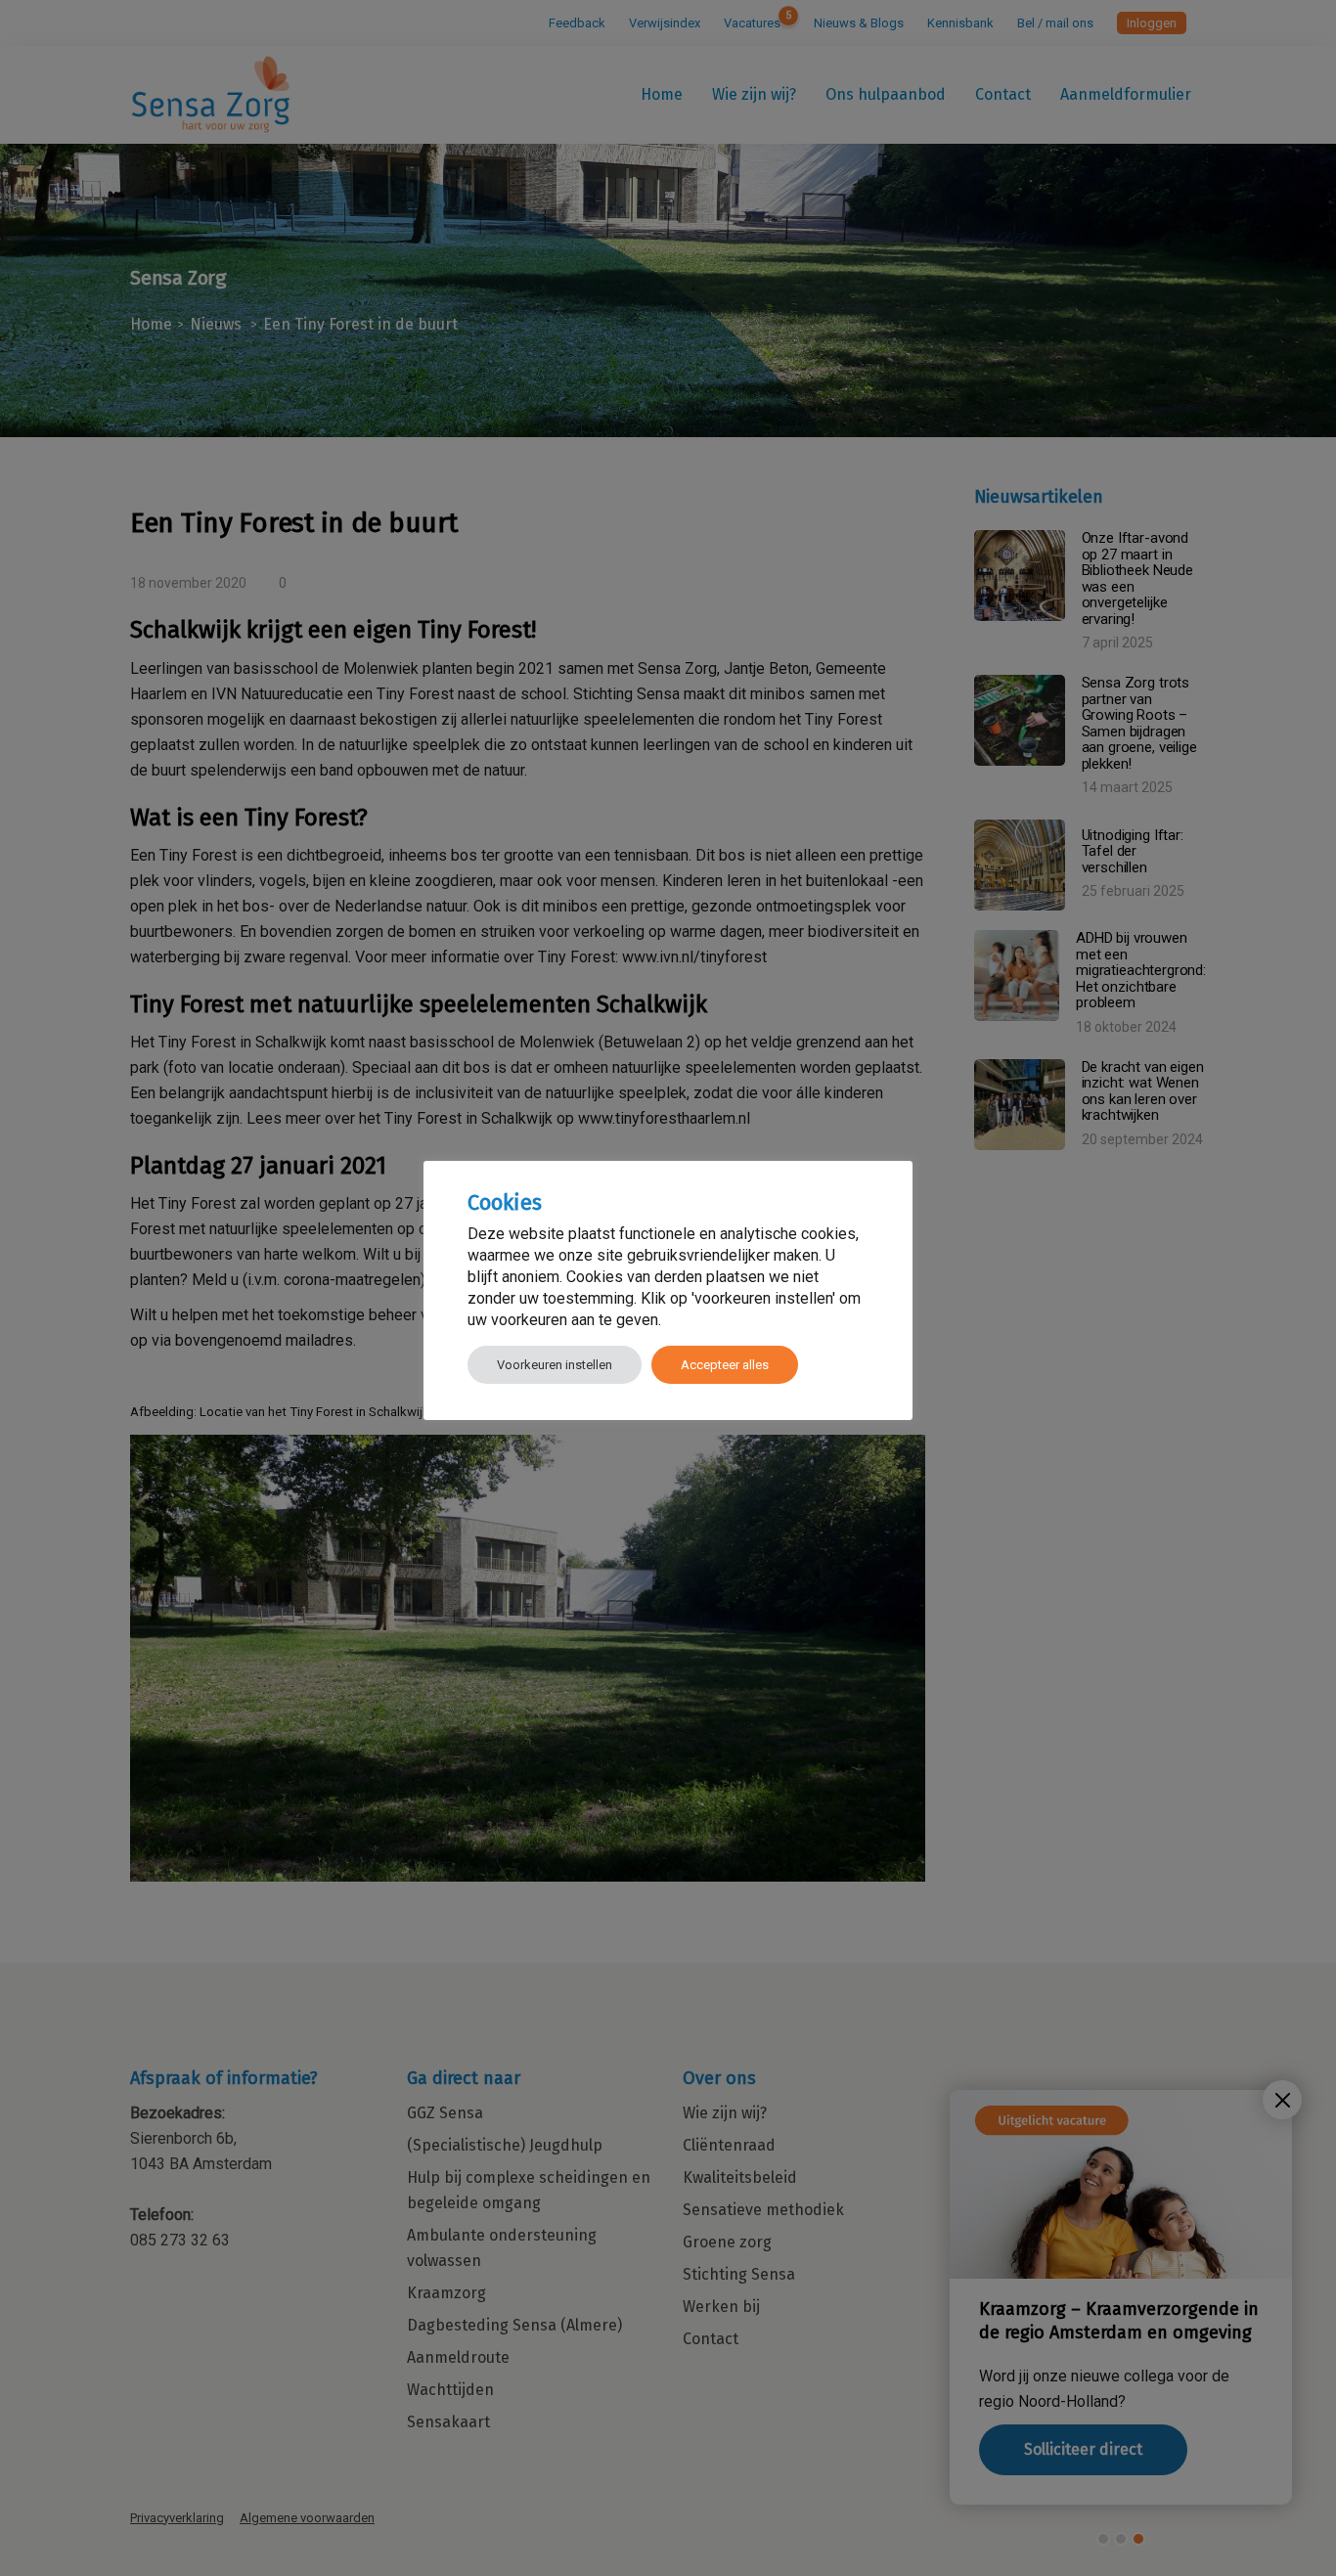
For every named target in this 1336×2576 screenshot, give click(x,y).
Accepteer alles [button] (725, 1365)
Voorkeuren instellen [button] (555, 1365)
